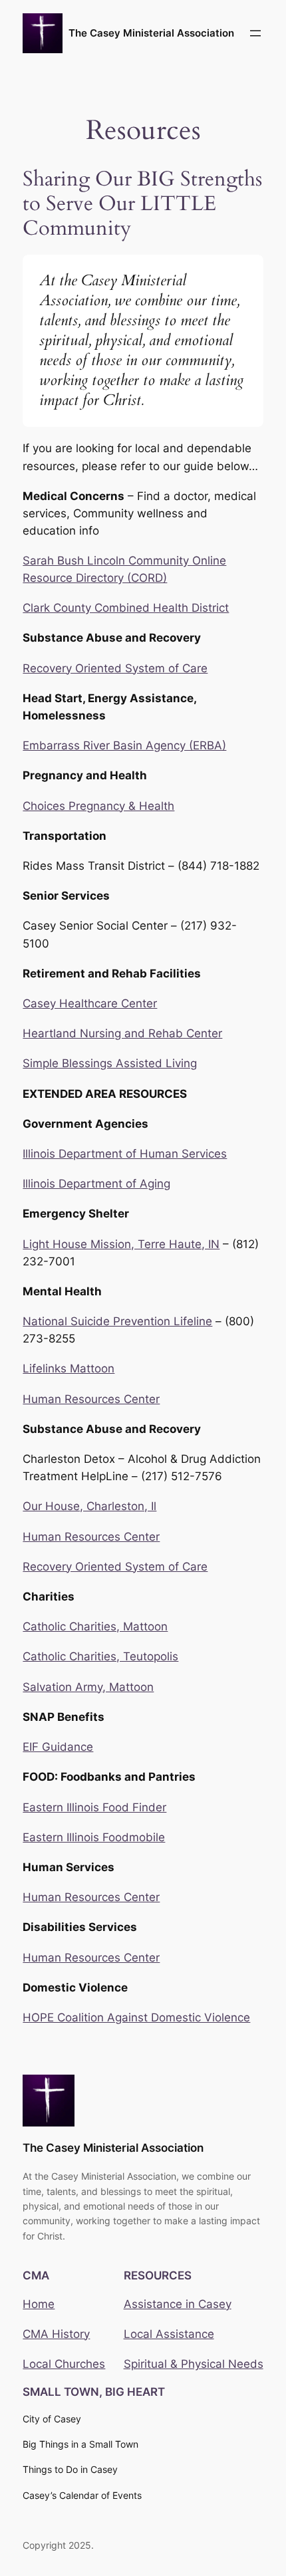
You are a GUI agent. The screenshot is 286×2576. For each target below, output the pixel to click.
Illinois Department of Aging (96, 1184)
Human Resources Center (91, 1399)
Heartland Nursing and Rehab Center (122, 1033)
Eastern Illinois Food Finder (94, 1807)
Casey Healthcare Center (90, 1003)
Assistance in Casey (178, 2304)
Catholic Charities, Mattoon (95, 1626)
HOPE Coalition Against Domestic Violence (136, 2017)
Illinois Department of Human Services (125, 1154)
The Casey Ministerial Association (151, 33)
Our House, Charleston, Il (89, 1506)
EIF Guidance (58, 1747)
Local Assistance (169, 2334)
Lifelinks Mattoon (69, 1368)
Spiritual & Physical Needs (194, 2364)
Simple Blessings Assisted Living (110, 1063)
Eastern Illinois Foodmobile (94, 1837)
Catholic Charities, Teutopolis (100, 1656)
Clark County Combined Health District (126, 608)
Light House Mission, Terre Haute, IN (121, 1244)
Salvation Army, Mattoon (88, 1687)
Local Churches (64, 2364)
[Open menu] (255, 33)
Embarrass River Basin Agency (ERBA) (124, 745)
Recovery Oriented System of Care (115, 668)
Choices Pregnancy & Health (98, 806)
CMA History (56, 2334)
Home (39, 2304)
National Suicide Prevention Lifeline (117, 1321)
